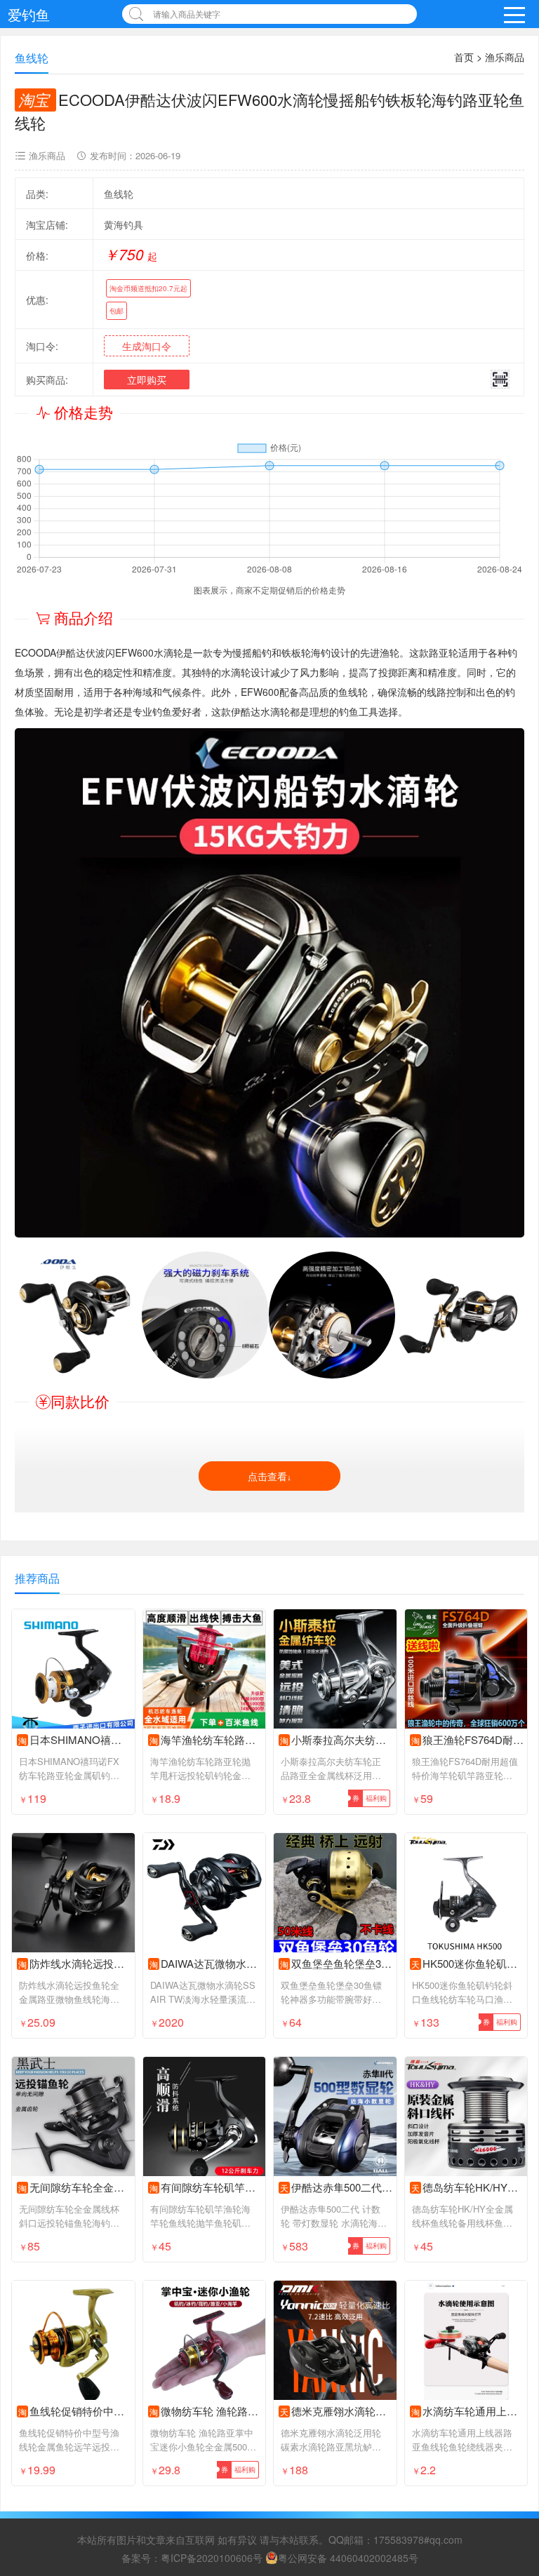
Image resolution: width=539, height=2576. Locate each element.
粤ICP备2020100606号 (212, 2558)
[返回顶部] (510, 2304)
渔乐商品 (505, 57)
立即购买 (147, 380)
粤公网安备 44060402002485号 (348, 2558)
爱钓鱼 (29, 14)
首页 (464, 57)
